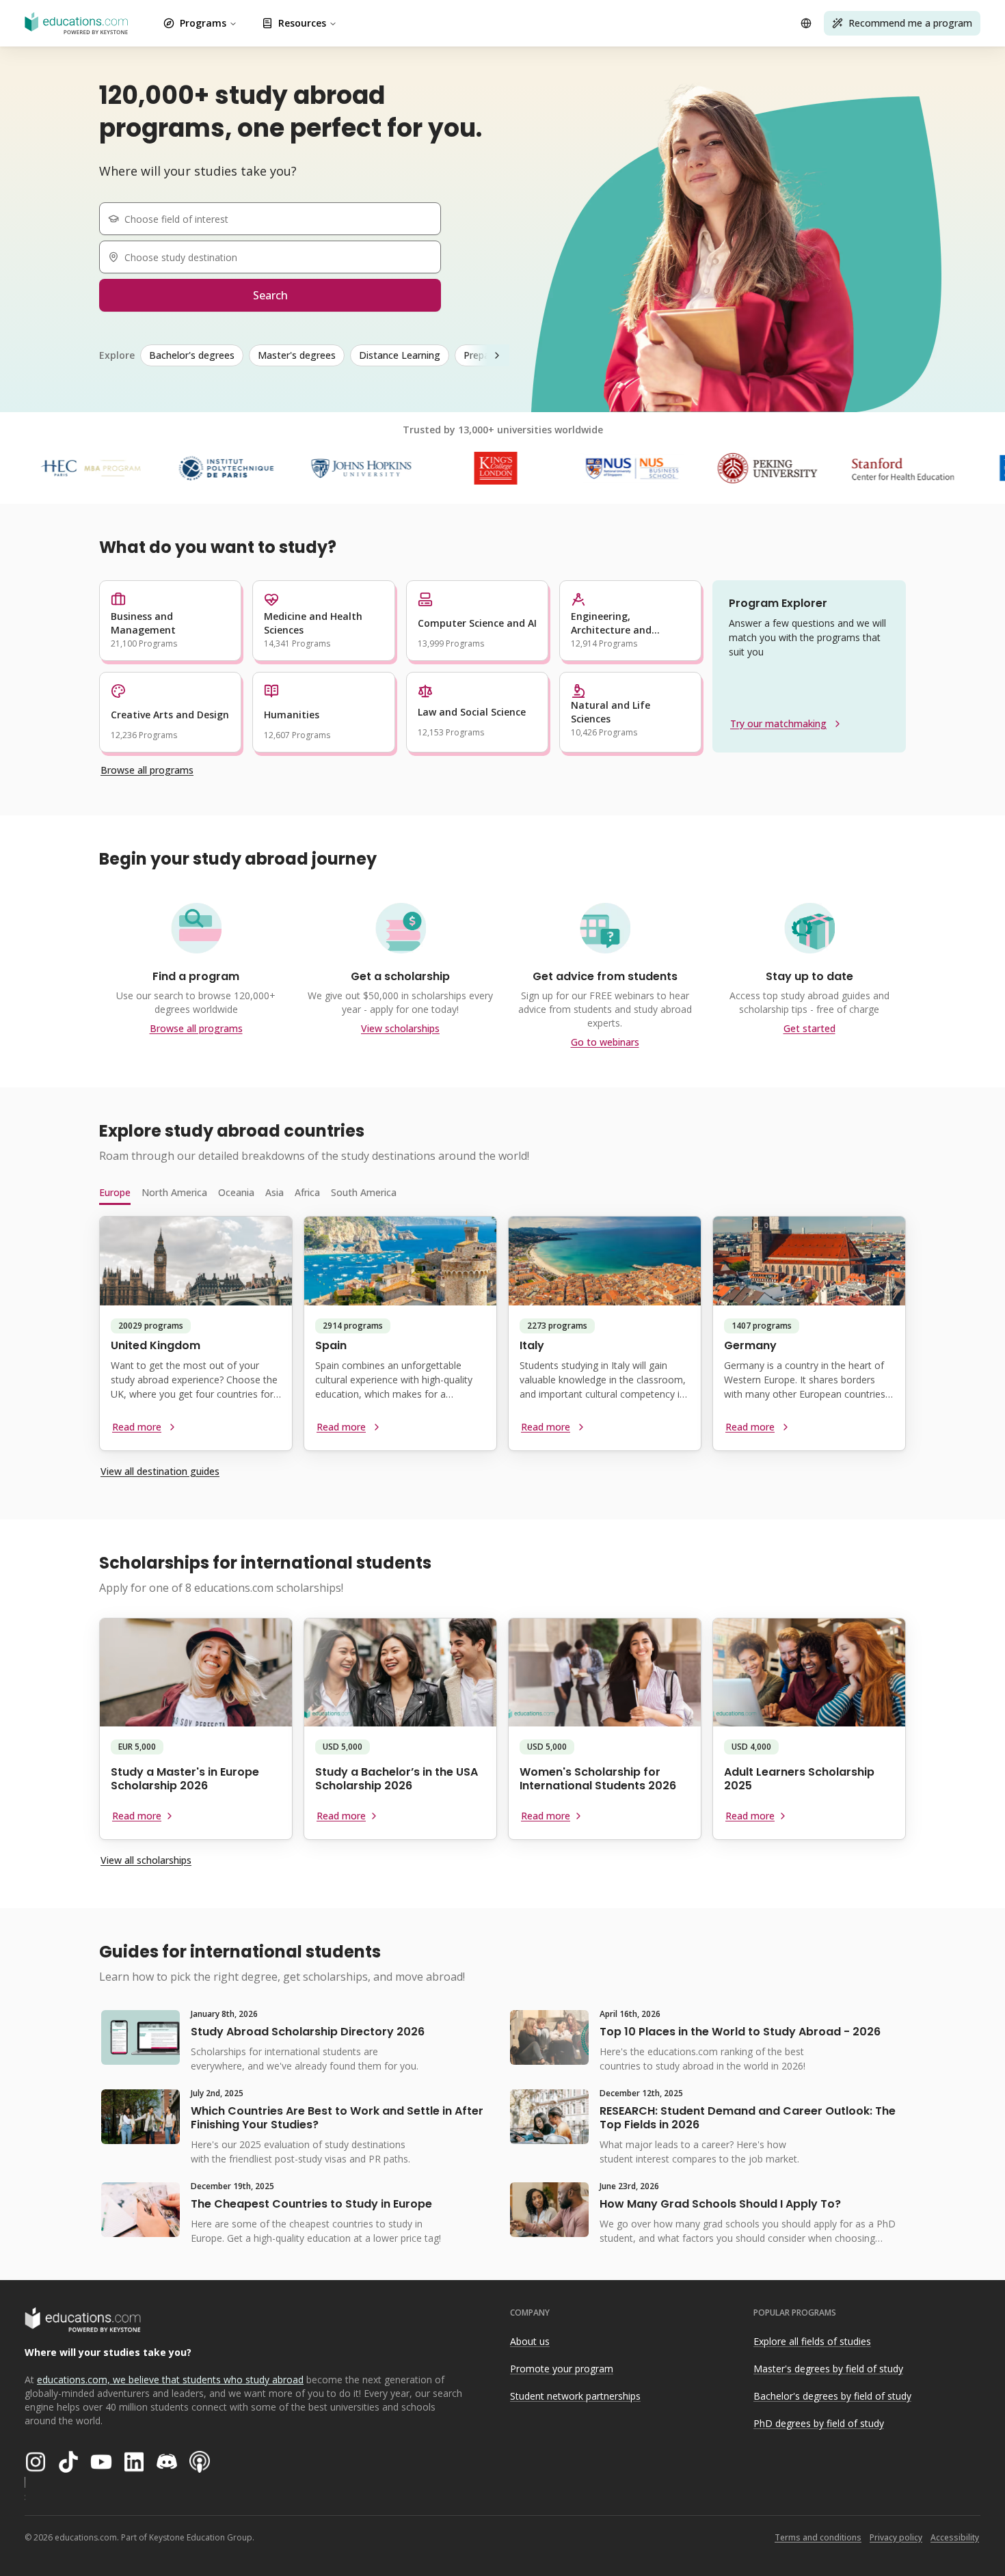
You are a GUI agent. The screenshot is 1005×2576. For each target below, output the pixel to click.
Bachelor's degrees (192, 355)
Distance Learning (400, 355)
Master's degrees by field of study (828, 2369)
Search (270, 295)
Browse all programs (147, 770)
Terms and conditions (818, 2537)
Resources (302, 23)
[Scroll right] (497, 355)
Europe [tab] (115, 1192)
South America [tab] (364, 1192)
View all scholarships (146, 1860)
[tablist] (502, 1193)
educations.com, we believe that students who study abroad (170, 2380)
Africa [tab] (307, 1192)
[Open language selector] (806, 23)
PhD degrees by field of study (819, 2423)
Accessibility (955, 2537)
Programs (203, 23)
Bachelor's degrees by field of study (832, 2396)
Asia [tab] (274, 1192)
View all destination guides (160, 1471)
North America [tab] (174, 1192)
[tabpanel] (502, 1339)
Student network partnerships (575, 2396)
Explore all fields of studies (812, 2341)
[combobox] (276, 219)
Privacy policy (896, 2537)
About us (530, 2341)
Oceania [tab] (236, 1192)
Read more (137, 1427)
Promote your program (562, 2369)
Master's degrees (297, 355)
